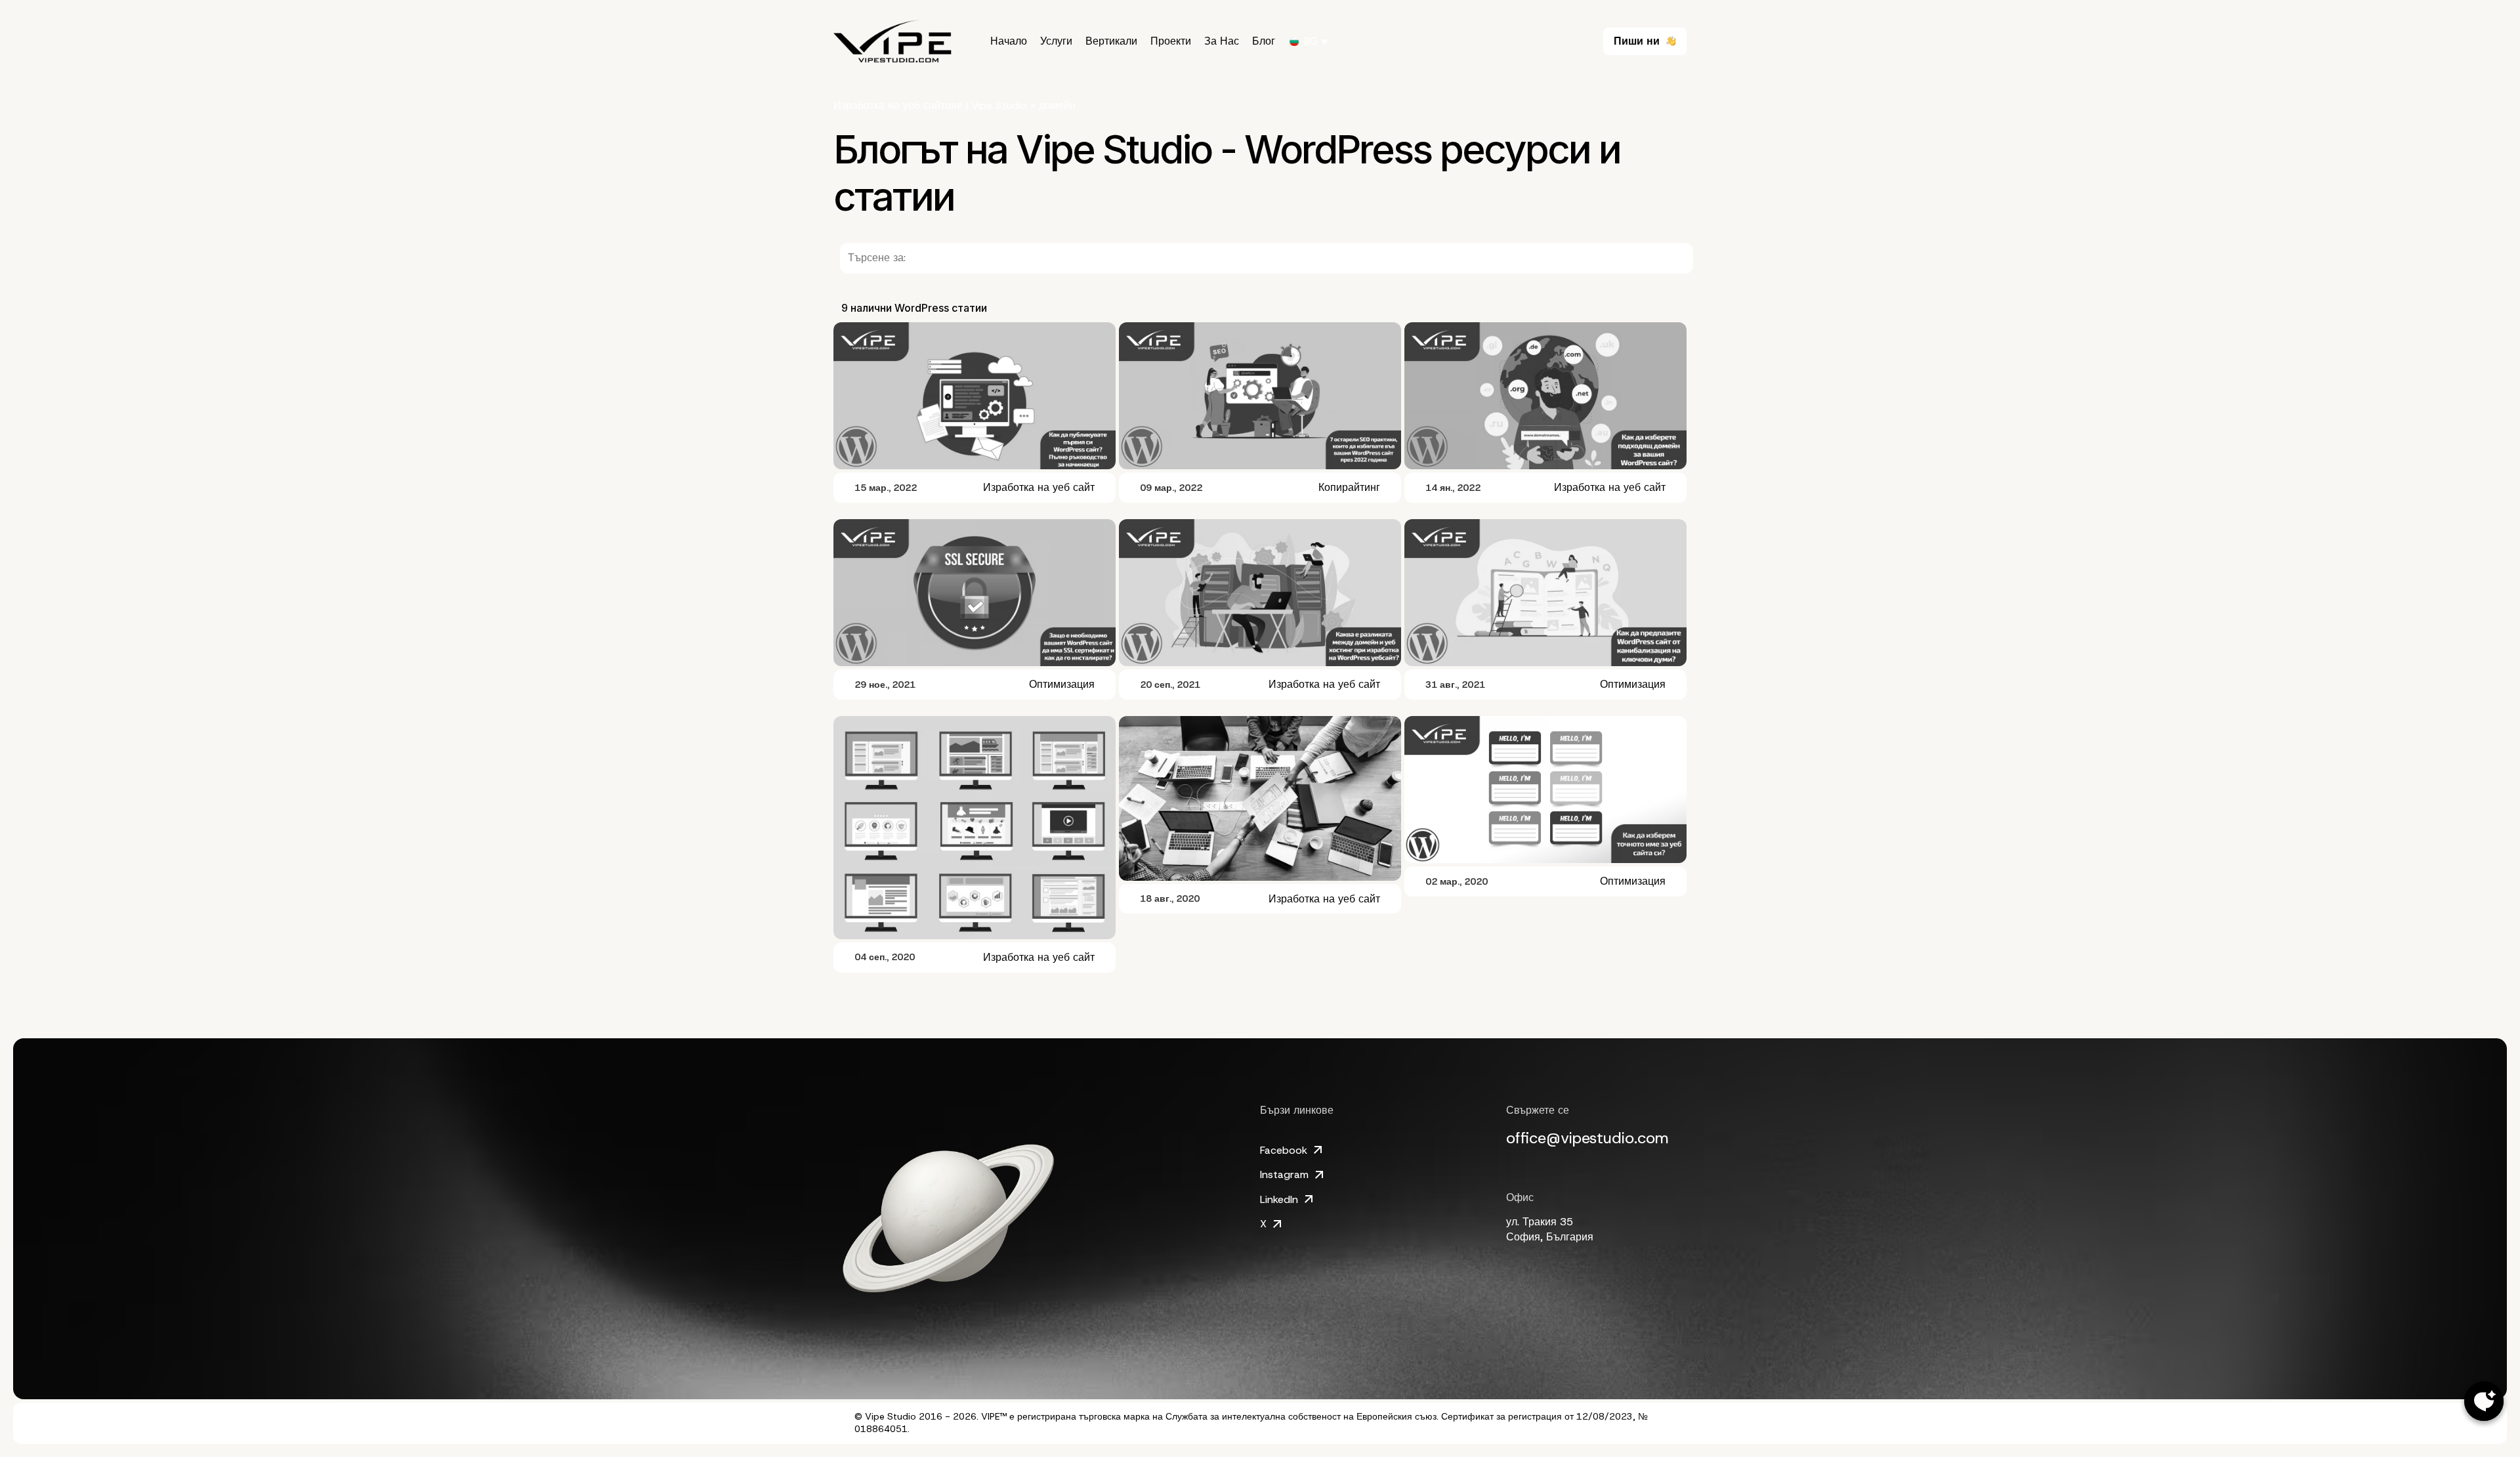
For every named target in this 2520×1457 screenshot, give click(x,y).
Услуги (1056, 41)
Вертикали (1111, 41)
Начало (1009, 41)
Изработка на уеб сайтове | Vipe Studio (930, 105)
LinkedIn (1279, 1199)
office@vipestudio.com (1587, 1138)
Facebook (1284, 1150)
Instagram (1284, 1174)
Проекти (1171, 41)
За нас (1222, 41)
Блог (1264, 41)
